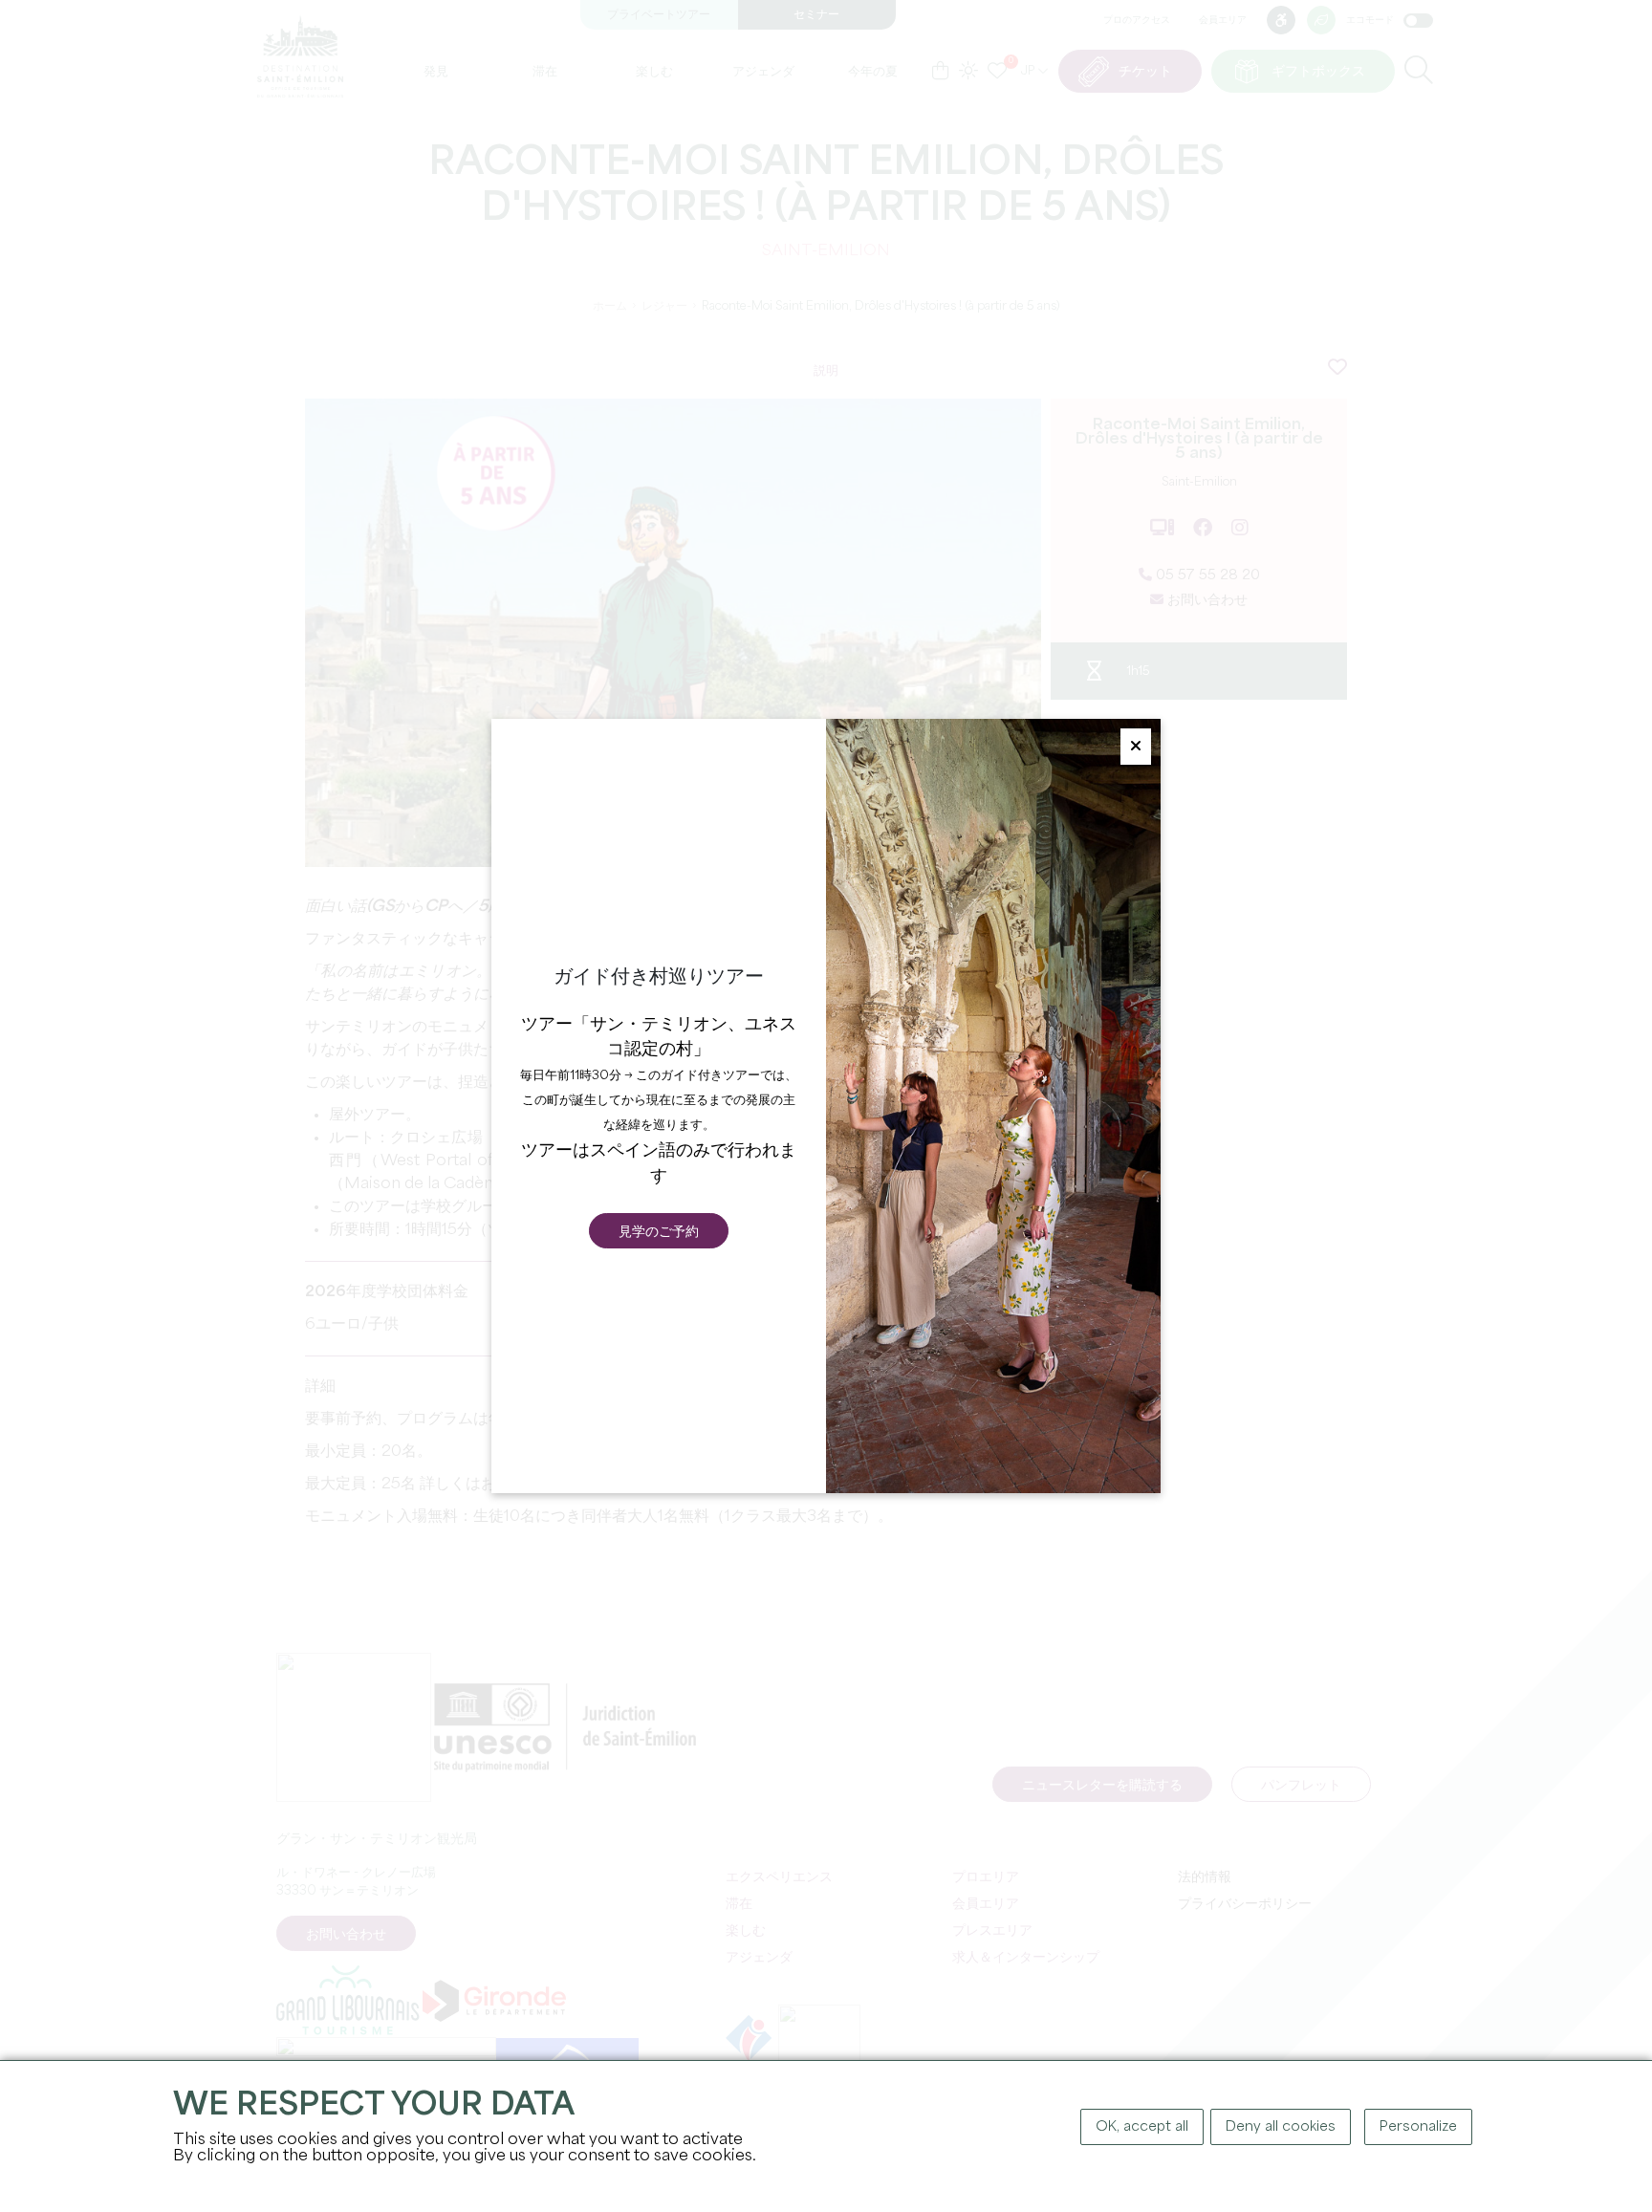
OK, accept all (1142, 2127)
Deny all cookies (1281, 2127)
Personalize (1418, 2127)
